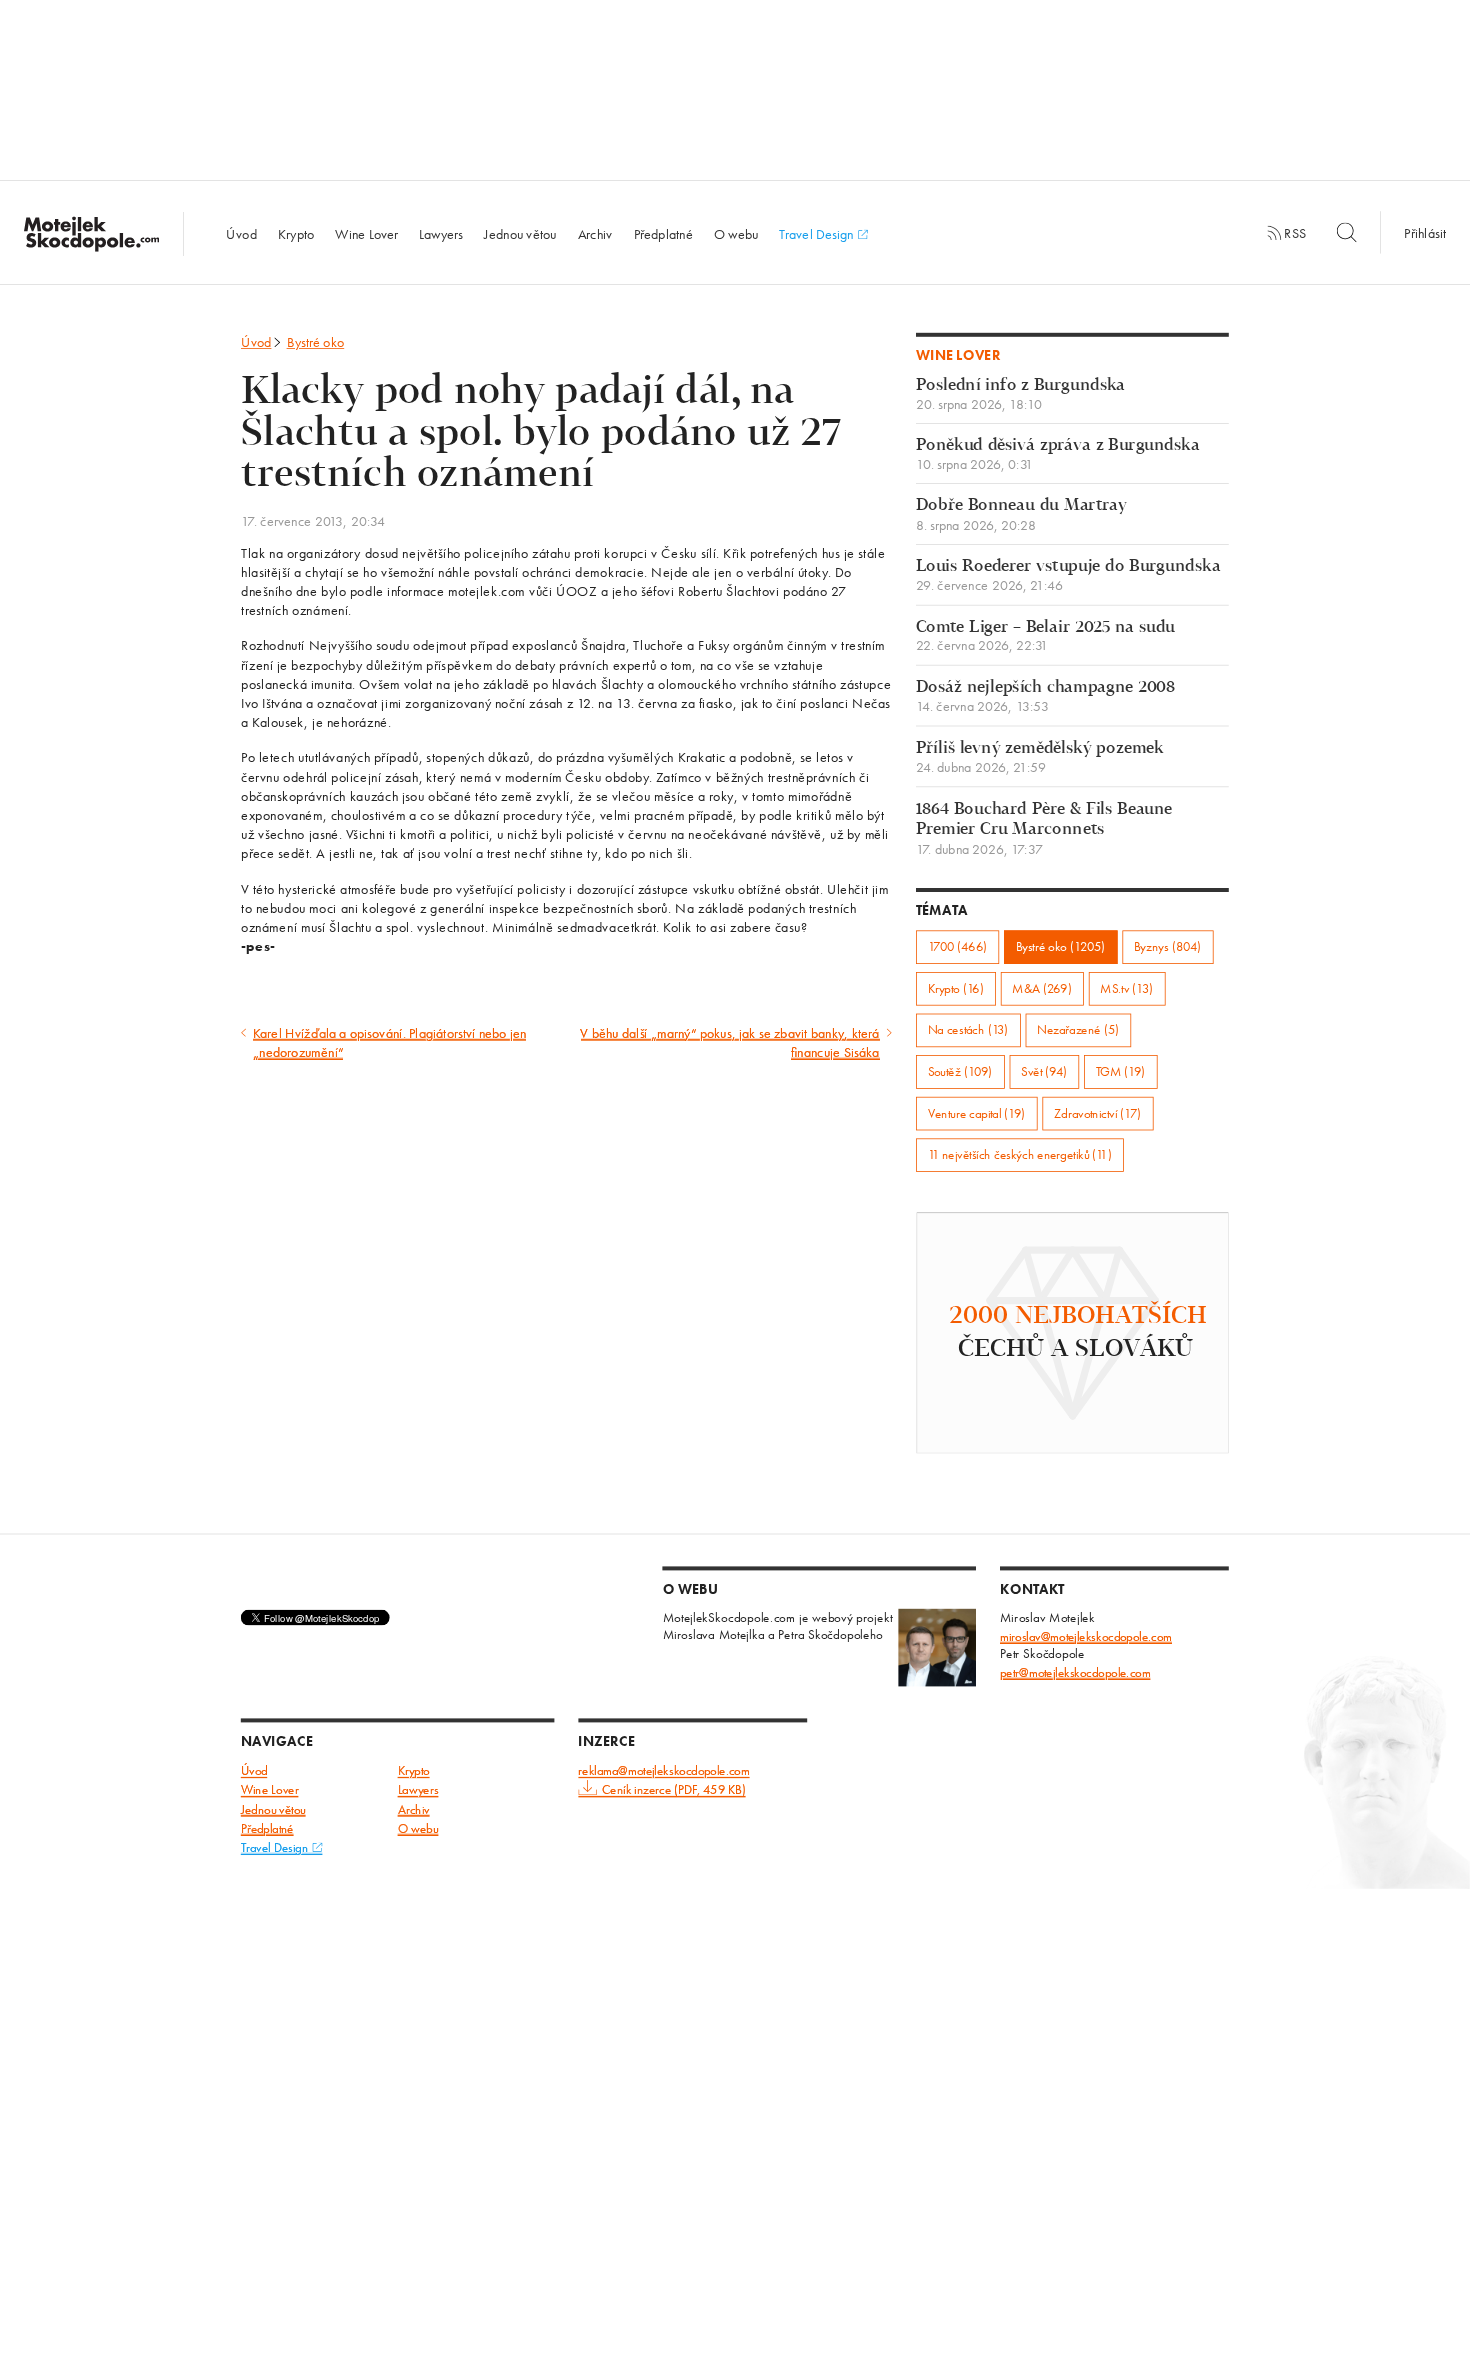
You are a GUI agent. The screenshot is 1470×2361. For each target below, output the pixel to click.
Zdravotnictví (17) (1097, 1113)
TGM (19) (1121, 1071)
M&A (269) (1041, 988)
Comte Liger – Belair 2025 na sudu (1045, 636)
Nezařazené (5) (1078, 1030)
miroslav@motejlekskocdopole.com (1086, 1636)
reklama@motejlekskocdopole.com (663, 1771)
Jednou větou (520, 233)
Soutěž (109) (960, 1071)
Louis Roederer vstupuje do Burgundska (1068, 575)
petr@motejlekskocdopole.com (1075, 1672)
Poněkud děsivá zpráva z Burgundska (1058, 454)
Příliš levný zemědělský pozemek (1040, 757)
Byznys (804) (1167, 946)
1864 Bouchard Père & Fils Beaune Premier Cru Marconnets (1044, 828)
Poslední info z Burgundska (1021, 394)
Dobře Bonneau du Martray (1021, 515)
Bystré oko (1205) (1061, 946)
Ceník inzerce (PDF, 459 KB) (673, 1790)
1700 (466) (957, 946)
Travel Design (818, 233)
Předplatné (663, 233)
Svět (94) (1044, 1071)
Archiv (595, 233)
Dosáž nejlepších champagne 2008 (1045, 696)
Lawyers (441, 233)
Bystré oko (316, 342)
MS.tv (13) (1126, 988)
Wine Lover (366, 233)
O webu (736, 233)
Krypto (296, 233)
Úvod (241, 233)
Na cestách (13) (968, 1030)
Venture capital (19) (977, 1113)
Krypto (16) (956, 988)
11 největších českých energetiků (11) (1020, 1154)
